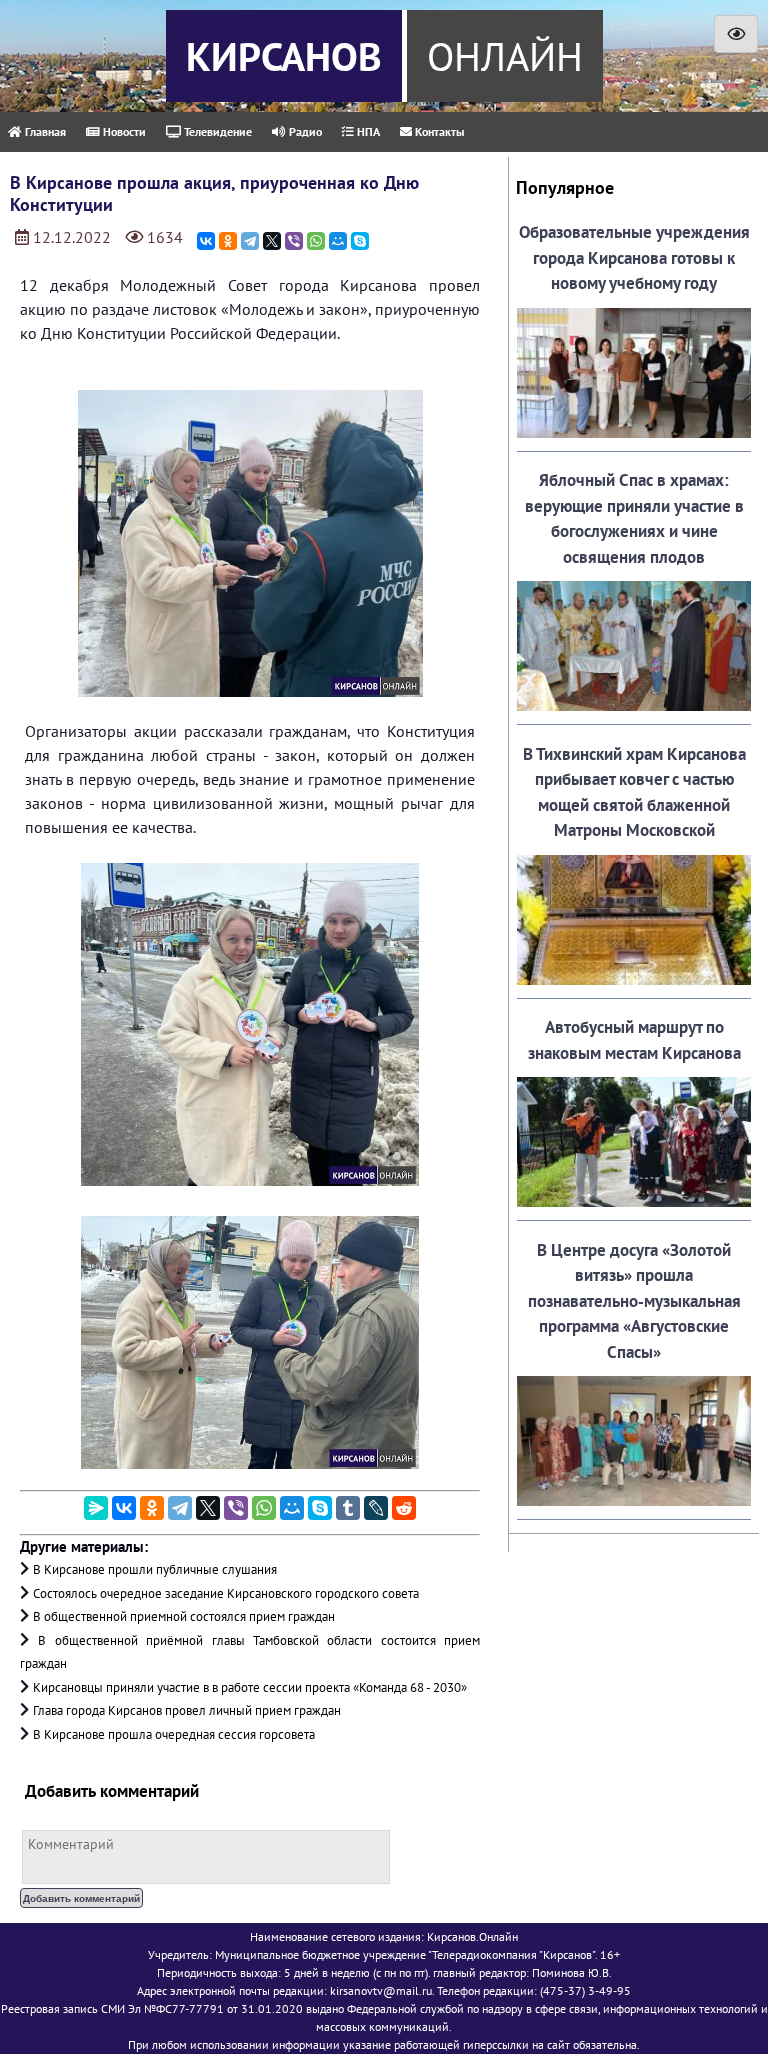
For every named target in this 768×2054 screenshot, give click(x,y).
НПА (367, 131)
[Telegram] (250, 241)
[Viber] (294, 241)
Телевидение (216, 131)
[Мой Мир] (338, 241)
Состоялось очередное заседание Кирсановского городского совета (226, 1593)
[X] (272, 241)
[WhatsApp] (316, 241)
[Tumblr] (348, 1508)
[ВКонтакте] (206, 241)
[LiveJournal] (376, 1508)
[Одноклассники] (228, 241)
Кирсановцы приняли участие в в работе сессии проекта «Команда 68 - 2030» (250, 1687)
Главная (44, 131)
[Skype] (360, 241)
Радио (304, 131)
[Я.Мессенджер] (96, 1508)
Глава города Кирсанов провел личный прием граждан (187, 1710)
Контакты (438, 131)
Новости (123, 131)
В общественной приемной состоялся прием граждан (184, 1616)
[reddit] (404, 1508)
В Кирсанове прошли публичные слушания (155, 1569)
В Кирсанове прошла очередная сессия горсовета (174, 1734)
